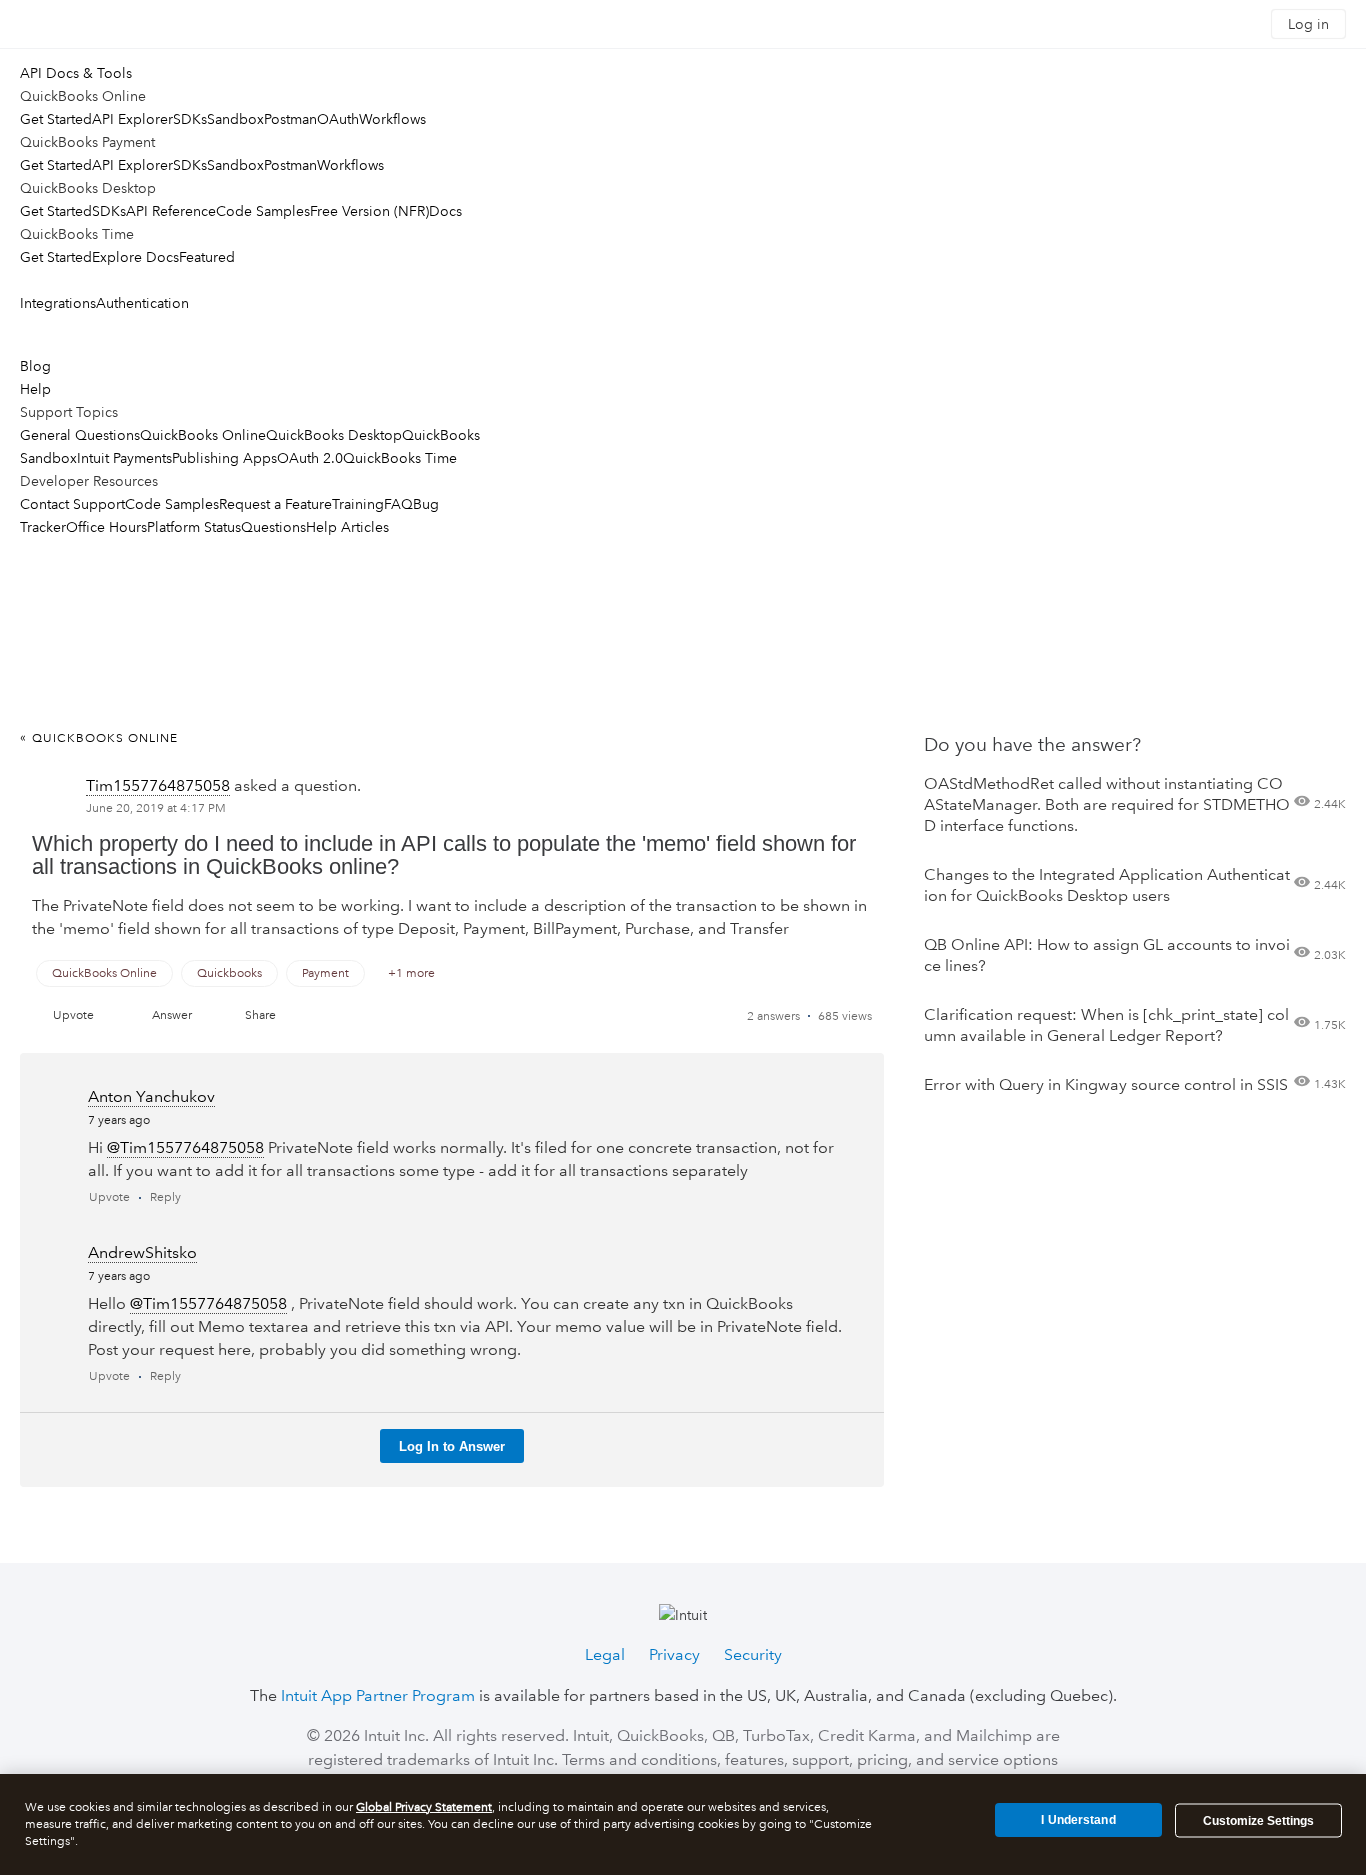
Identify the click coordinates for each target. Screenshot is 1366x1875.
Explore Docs (135, 257)
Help (35, 389)
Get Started (56, 119)
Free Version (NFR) (369, 211)
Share (260, 1015)
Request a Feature (275, 504)
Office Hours (106, 527)
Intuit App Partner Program (378, 1695)
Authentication (142, 303)
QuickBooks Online (203, 435)
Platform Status (194, 527)
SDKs (190, 119)
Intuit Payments (124, 458)
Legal (605, 1654)
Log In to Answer (452, 1446)
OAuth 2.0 (310, 458)
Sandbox (235, 119)
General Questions (80, 435)
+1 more (411, 973)
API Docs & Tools (76, 73)
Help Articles (347, 527)
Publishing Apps (224, 458)
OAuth (338, 119)
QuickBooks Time (400, 458)
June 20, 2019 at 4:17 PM (156, 808)
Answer (172, 1015)
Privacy (674, 1654)
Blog (35, 366)
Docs (445, 211)
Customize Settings (1258, 1821)
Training (358, 504)
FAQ (398, 504)
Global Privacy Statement (424, 1807)
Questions (273, 527)
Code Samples (263, 211)
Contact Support (72, 504)
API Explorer (132, 119)
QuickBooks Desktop (334, 435)
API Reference (171, 211)
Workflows (392, 119)
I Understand (1078, 1820)
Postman (290, 119)
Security (753, 1654)
